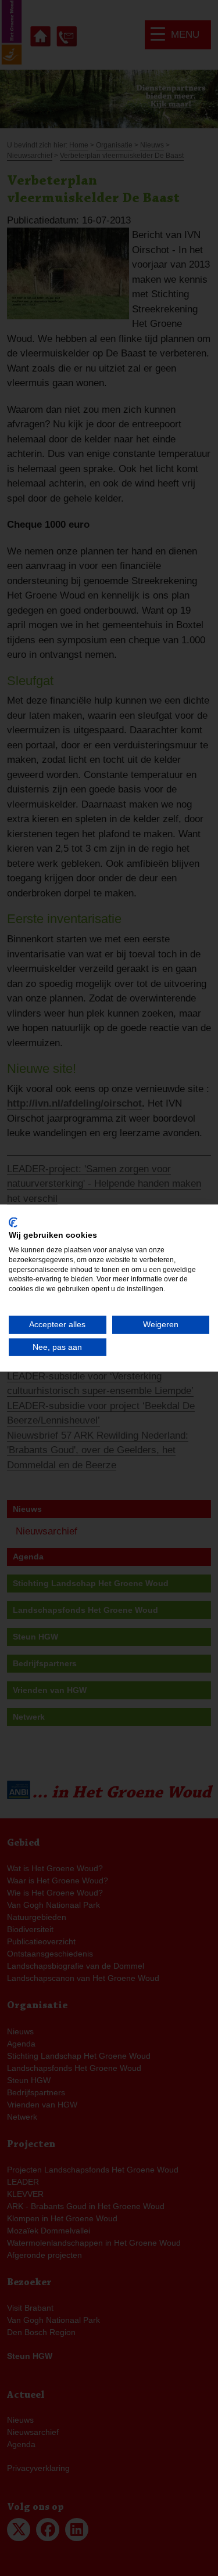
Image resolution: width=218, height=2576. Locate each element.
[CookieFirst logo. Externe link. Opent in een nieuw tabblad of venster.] (13, 1222)
